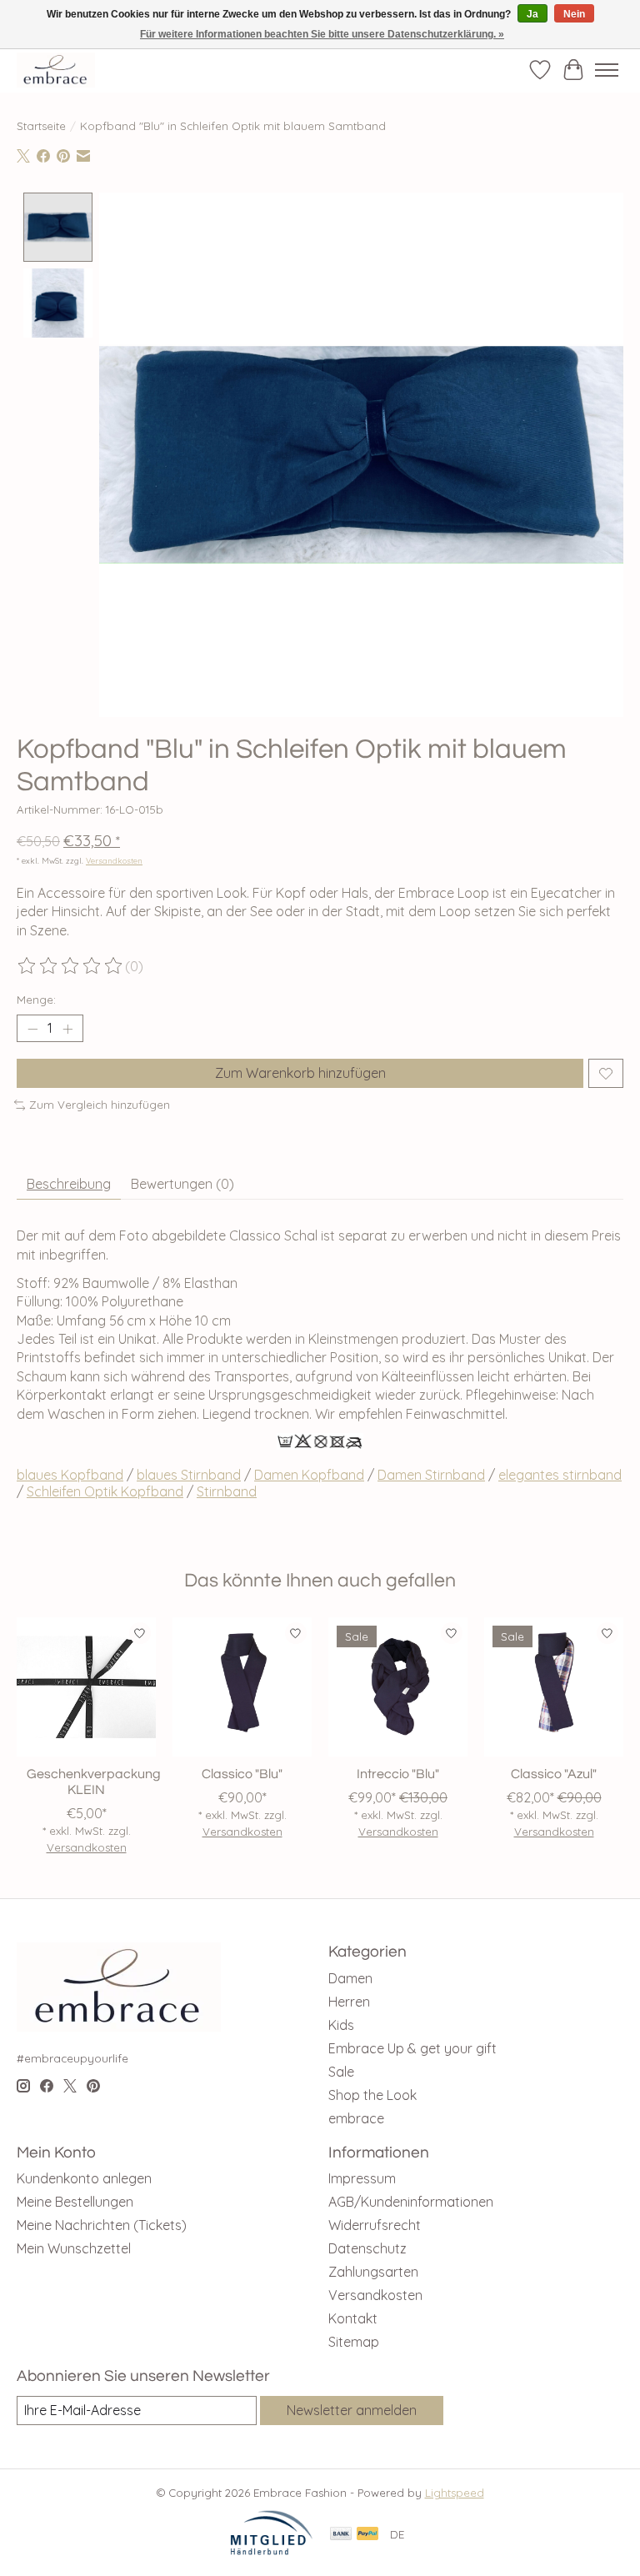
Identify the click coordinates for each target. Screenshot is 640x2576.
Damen (350, 1978)
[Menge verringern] (32, 1029)
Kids (341, 2025)
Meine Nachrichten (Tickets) (102, 2225)
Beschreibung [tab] (69, 1184)
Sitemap (354, 2342)
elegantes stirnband (560, 1475)
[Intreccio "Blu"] (398, 1687)
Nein (574, 14)
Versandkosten (114, 860)
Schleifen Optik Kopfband (105, 1491)
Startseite (41, 126)
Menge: (36, 1000)
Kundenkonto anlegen (84, 2178)
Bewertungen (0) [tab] (182, 1184)
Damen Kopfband (309, 1475)
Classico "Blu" (242, 1774)
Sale (341, 2072)
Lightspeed (455, 2493)
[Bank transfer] (341, 2535)
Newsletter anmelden (352, 2410)
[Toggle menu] (607, 70)
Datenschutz (367, 2248)
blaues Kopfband (70, 1475)
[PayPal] (367, 2535)
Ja (532, 14)
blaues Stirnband (189, 1475)
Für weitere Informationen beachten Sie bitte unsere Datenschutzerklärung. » (322, 34)
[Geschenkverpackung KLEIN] (86, 1687)
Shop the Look (372, 2095)
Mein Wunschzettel (74, 2248)
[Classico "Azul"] (554, 1687)
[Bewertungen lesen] (71, 966)
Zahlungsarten (373, 2272)
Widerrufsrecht (375, 2225)
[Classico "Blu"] (242, 1687)
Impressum (362, 2178)
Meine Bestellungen (75, 2202)
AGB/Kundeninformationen (411, 2202)
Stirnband (227, 1491)
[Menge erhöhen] (67, 1029)
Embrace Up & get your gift (412, 2048)
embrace (356, 2118)
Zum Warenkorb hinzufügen (300, 1073)
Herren (349, 2002)
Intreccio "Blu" (398, 1774)
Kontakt (353, 2318)
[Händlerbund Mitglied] (272, 2551)
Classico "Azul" (554, 1774)
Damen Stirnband (431, 1475)
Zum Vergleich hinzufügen (100, 1105)
